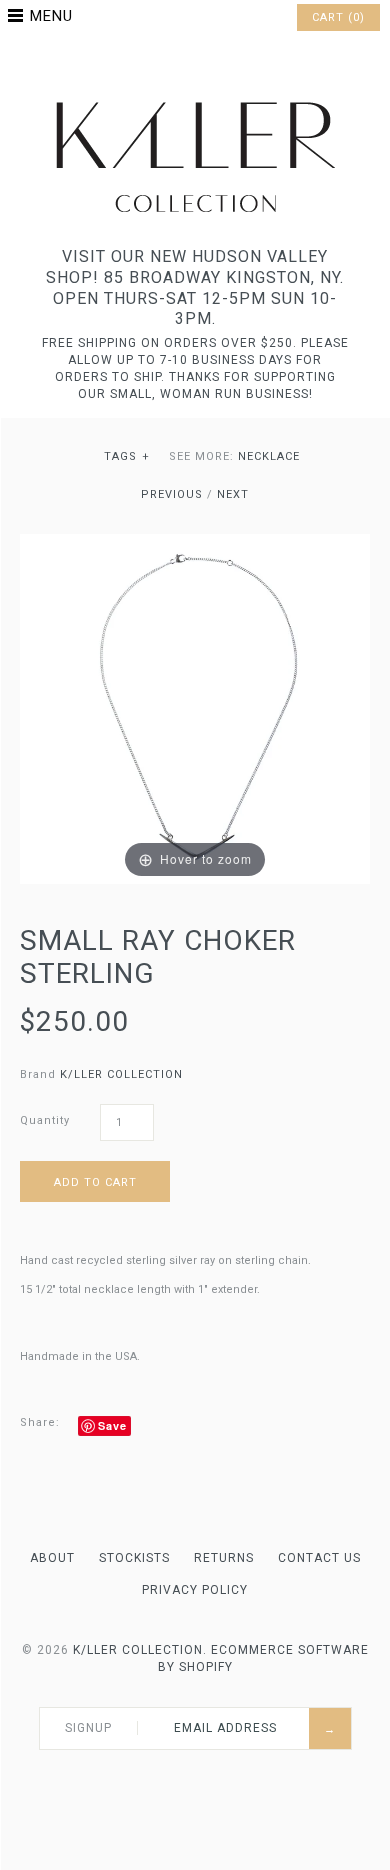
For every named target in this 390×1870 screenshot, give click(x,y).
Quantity (45, 1120)
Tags (127, 456)
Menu (51, 16)
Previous (172, 494)
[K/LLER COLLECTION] (195, 96)
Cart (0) (338, 17)
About (52, 1558)
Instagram (221, 64)
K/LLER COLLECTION (121, 1074)
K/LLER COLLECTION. (140, 1650)
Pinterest (195, 64)
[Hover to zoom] (195, 707)
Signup (88, 1728)
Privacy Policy (195, 1590)
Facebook (169, 64)
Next (233, 494)
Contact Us (319, 1558)
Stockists (134, 1558)
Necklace (269, 456)
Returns (224, 1558)
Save (112, 1425)
